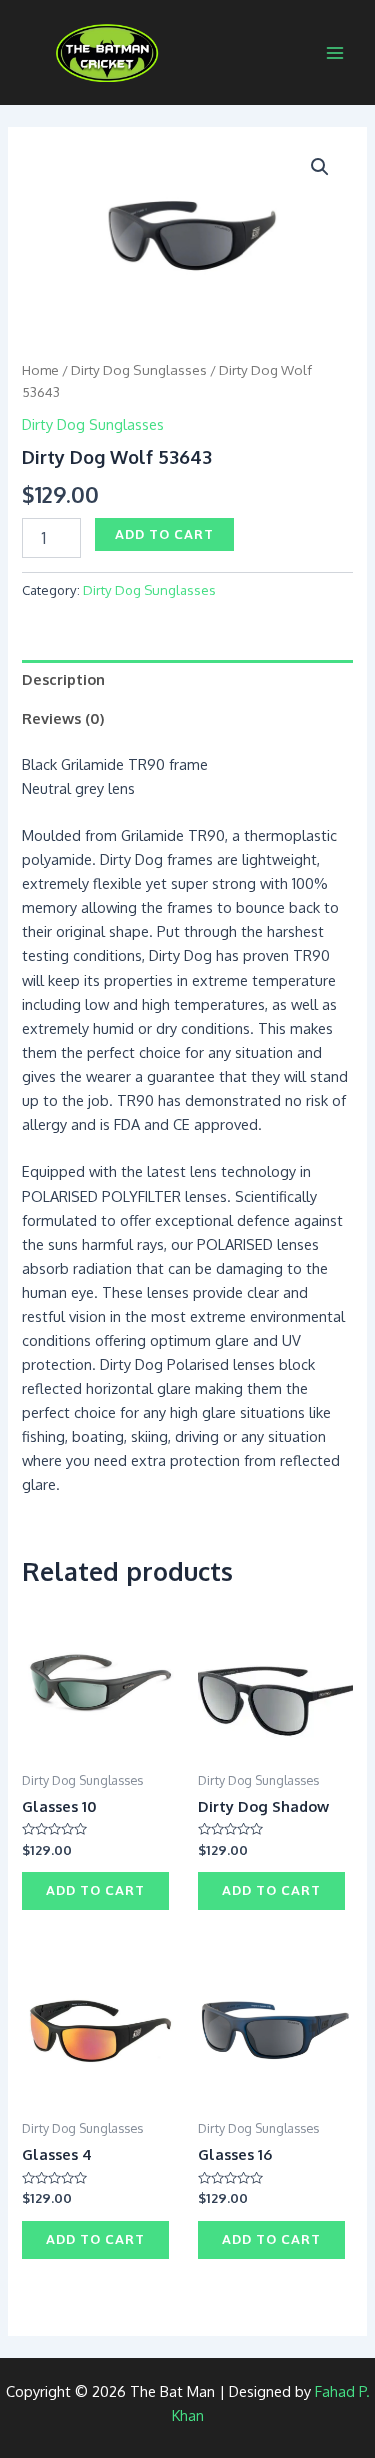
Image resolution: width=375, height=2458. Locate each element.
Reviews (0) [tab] (63, 718)
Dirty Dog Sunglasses (139, 369)
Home (40, 369)
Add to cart (164, 534)
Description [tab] (63, 679)
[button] (320, 167)
